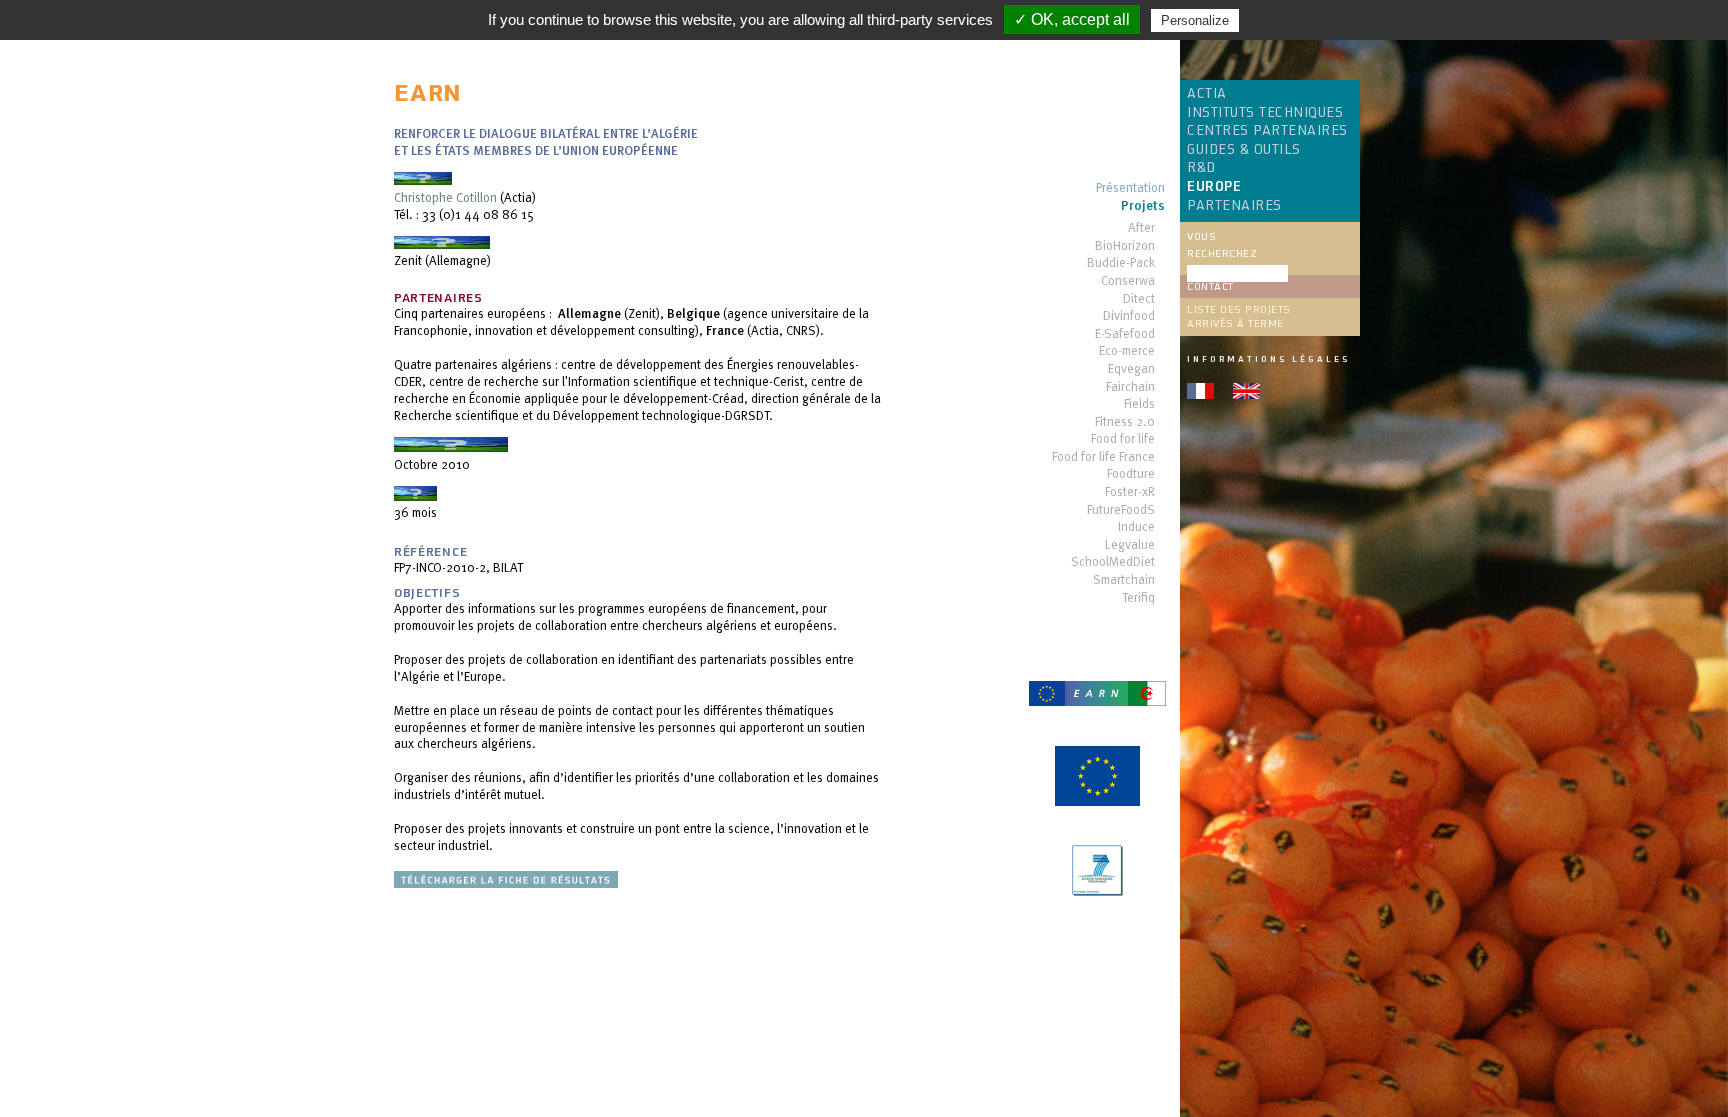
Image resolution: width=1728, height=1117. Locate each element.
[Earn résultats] (506, 883)
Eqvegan (1131, 369)
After (1141, 228)
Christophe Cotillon (445, 197)
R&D (1201, 168)
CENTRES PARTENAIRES (1267, 131)
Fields (1139, 404)
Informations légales (1268, 359)
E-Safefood (1125, 334)
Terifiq (1138, 598)
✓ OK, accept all (1072, 19)
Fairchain (1130, 387)
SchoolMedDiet (1113, 562)
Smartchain (1124, 580)
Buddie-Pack (1121, 263)
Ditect (1139, 299)
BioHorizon (1125, 246)
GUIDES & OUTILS (1244, 150)
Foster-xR (1130, 492)
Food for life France (1103, 457)
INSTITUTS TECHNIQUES (1265, 113)
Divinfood (1129, 316)
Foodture (1131, 474)
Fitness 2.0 (1125, 422)
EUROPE (1214, 187)
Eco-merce (1127, 351)
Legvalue (1130, 545)
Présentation (1130, 188)
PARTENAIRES (1234, 206)
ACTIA (1207, 94)
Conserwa (1128, 281)
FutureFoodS (1121, 510)
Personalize (1195, 20)
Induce (1136, 527)
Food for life (1123, 439)
